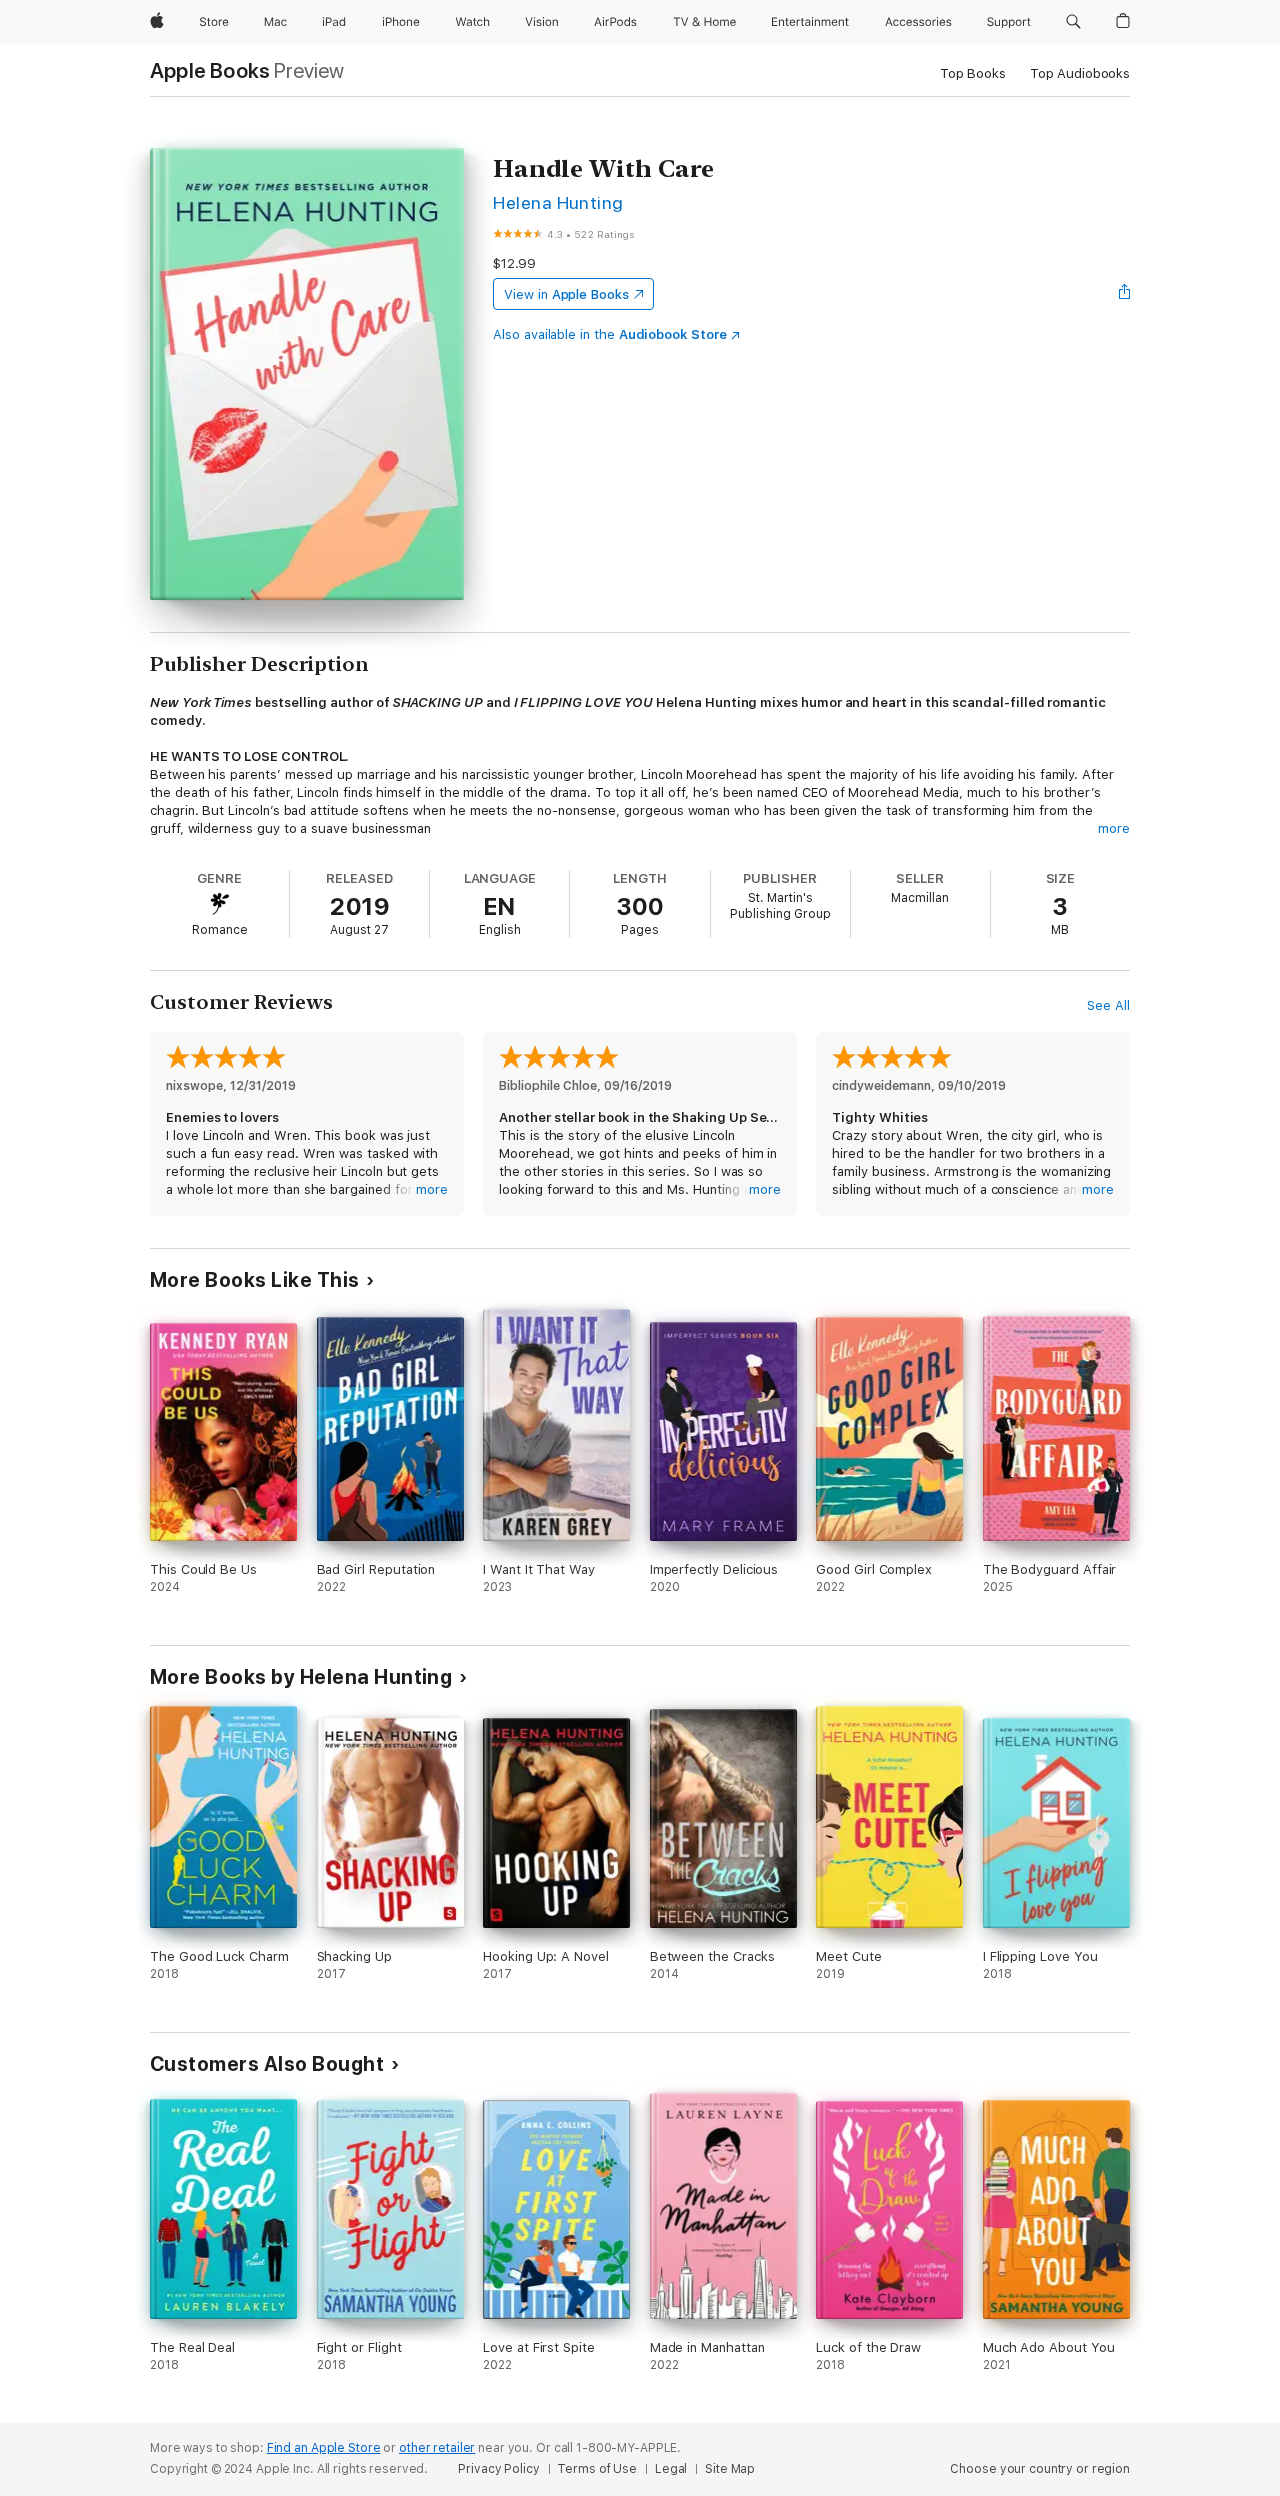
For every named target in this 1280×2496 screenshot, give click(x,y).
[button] (1073, 22)
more (1114, 828)
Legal (671, 2469)
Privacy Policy (498, 2469)
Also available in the (610, 334)
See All (1108, 1005)
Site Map (730, 2469)
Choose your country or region (1040, 2469)
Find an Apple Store (324, 2448)
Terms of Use (597, 2469)
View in (566, 294)
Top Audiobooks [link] (1080, 73)
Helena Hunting (558, 202)
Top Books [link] (973, 73)
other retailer (437, 2448)
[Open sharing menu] (1125, 294)
